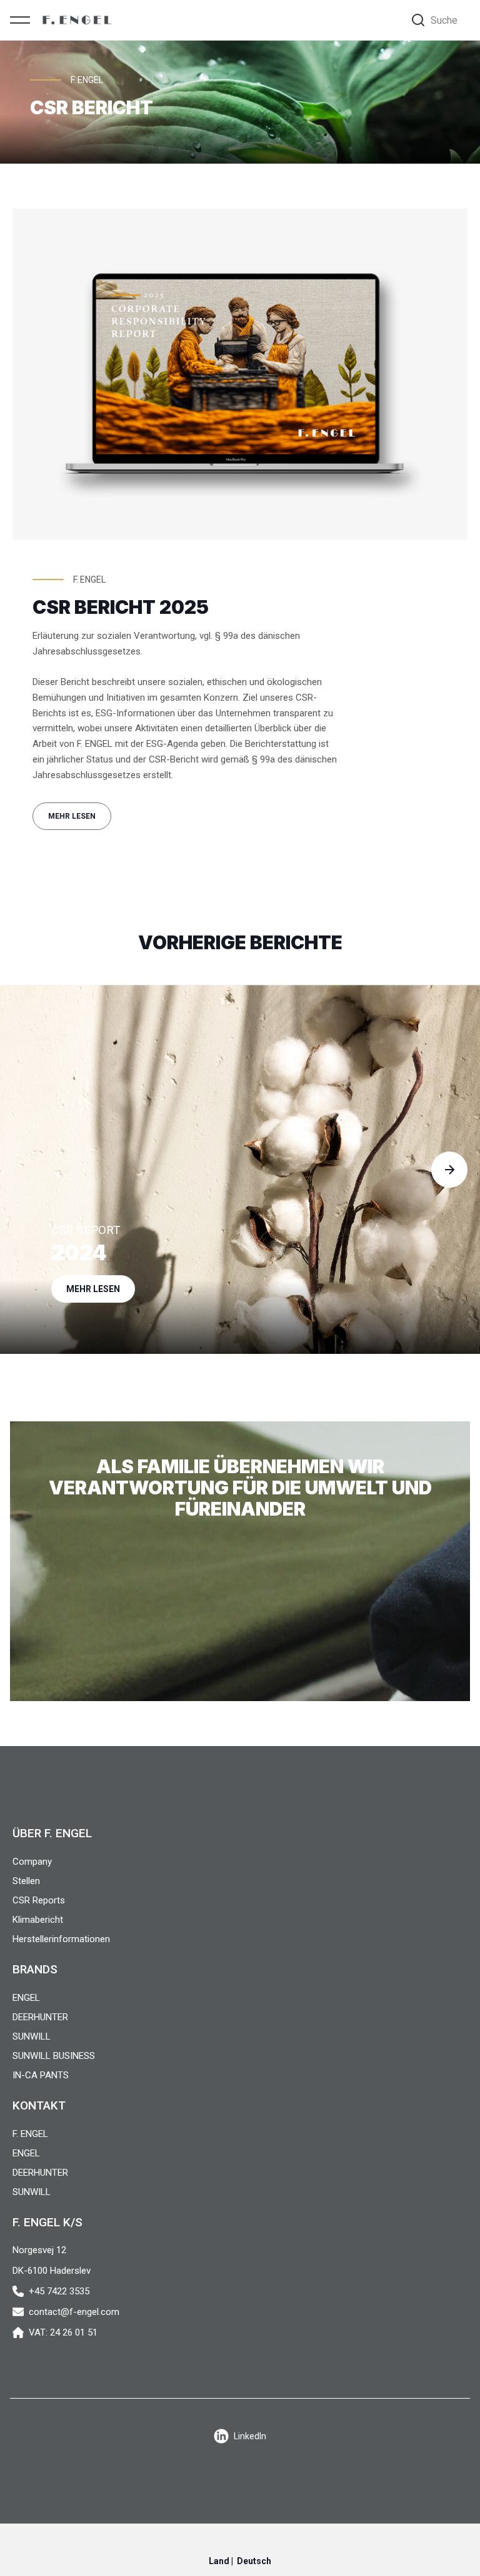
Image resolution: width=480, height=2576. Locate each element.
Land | (240, 2561)
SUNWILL (32, 2036)
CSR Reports (39, 1900)
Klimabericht (38, 1920)
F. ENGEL (30, 2134)
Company (32, 1862)
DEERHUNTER (40, 2017)
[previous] (31, 1170)
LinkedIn (250, 2436)
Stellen (26, 1881)
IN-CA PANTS (41, 2075)
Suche (444, 20)
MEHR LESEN (72, 816)
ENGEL (26, 1998)
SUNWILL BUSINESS (54, 2056)
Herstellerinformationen (61, 1939)
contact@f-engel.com (74, 2312)
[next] (449, 1170)
